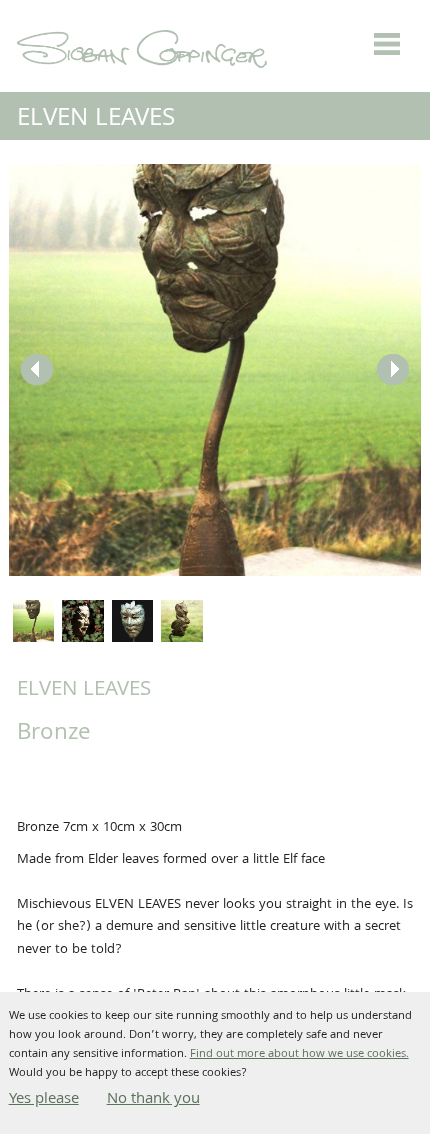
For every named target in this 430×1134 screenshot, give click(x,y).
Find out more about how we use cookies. (299, 1054)
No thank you (153, 1100)
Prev (37, 370)
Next (393, 370)
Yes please (44, 1100)
